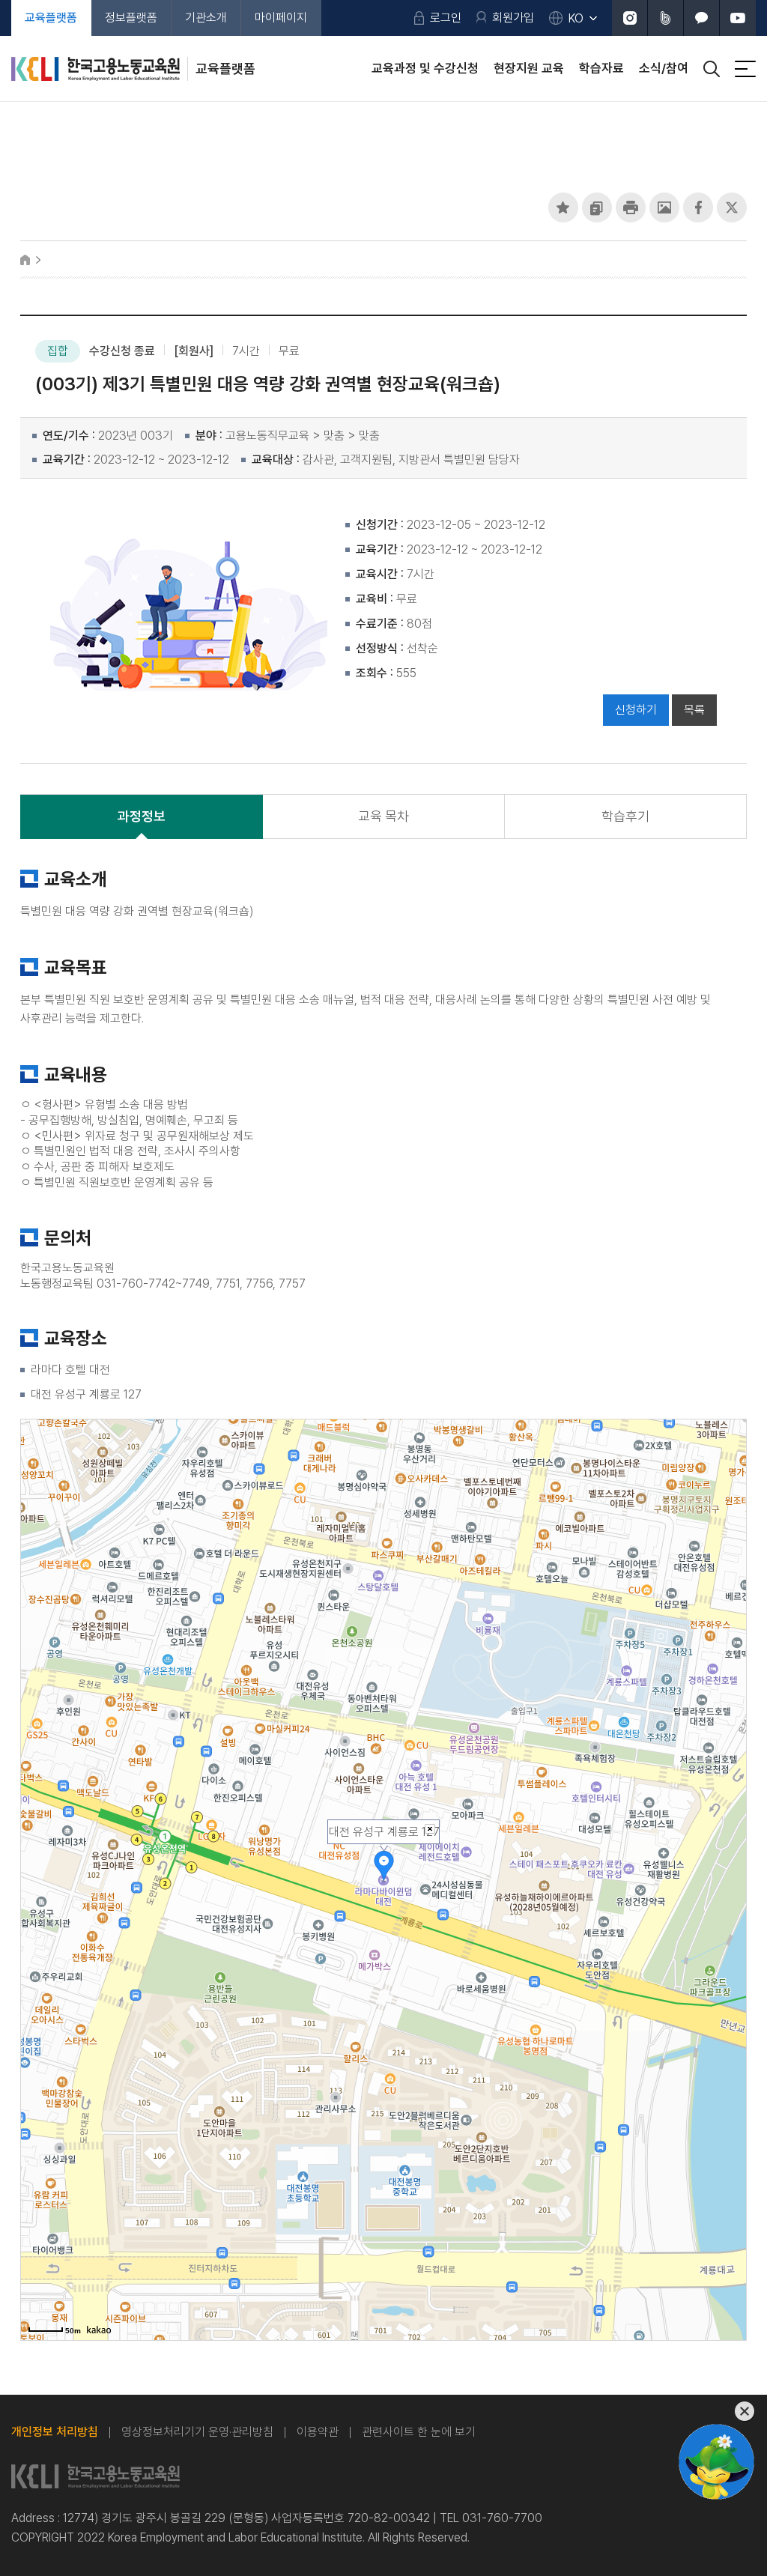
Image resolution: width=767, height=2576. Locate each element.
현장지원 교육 (529, 68)
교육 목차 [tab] (383, 816)
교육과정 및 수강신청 (425, 68)
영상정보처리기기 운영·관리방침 (197, 2432)
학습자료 (601, 68)
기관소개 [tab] (206, 18)
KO (576, 18)
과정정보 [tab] (142, 816)
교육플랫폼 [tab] (51, 18)
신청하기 (636, 710)
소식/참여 (664, 68)
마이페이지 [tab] (281, 18)
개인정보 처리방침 (55, 2432)
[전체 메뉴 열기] (745, 69)
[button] (563, 207)
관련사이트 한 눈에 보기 (419, 2432)
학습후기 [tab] (625, 816)
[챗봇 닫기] (716, 2412)
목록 (694, 710)
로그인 (446, 18)
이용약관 (318, 2432)
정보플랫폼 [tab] (131, 18)
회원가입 (513, 18)
